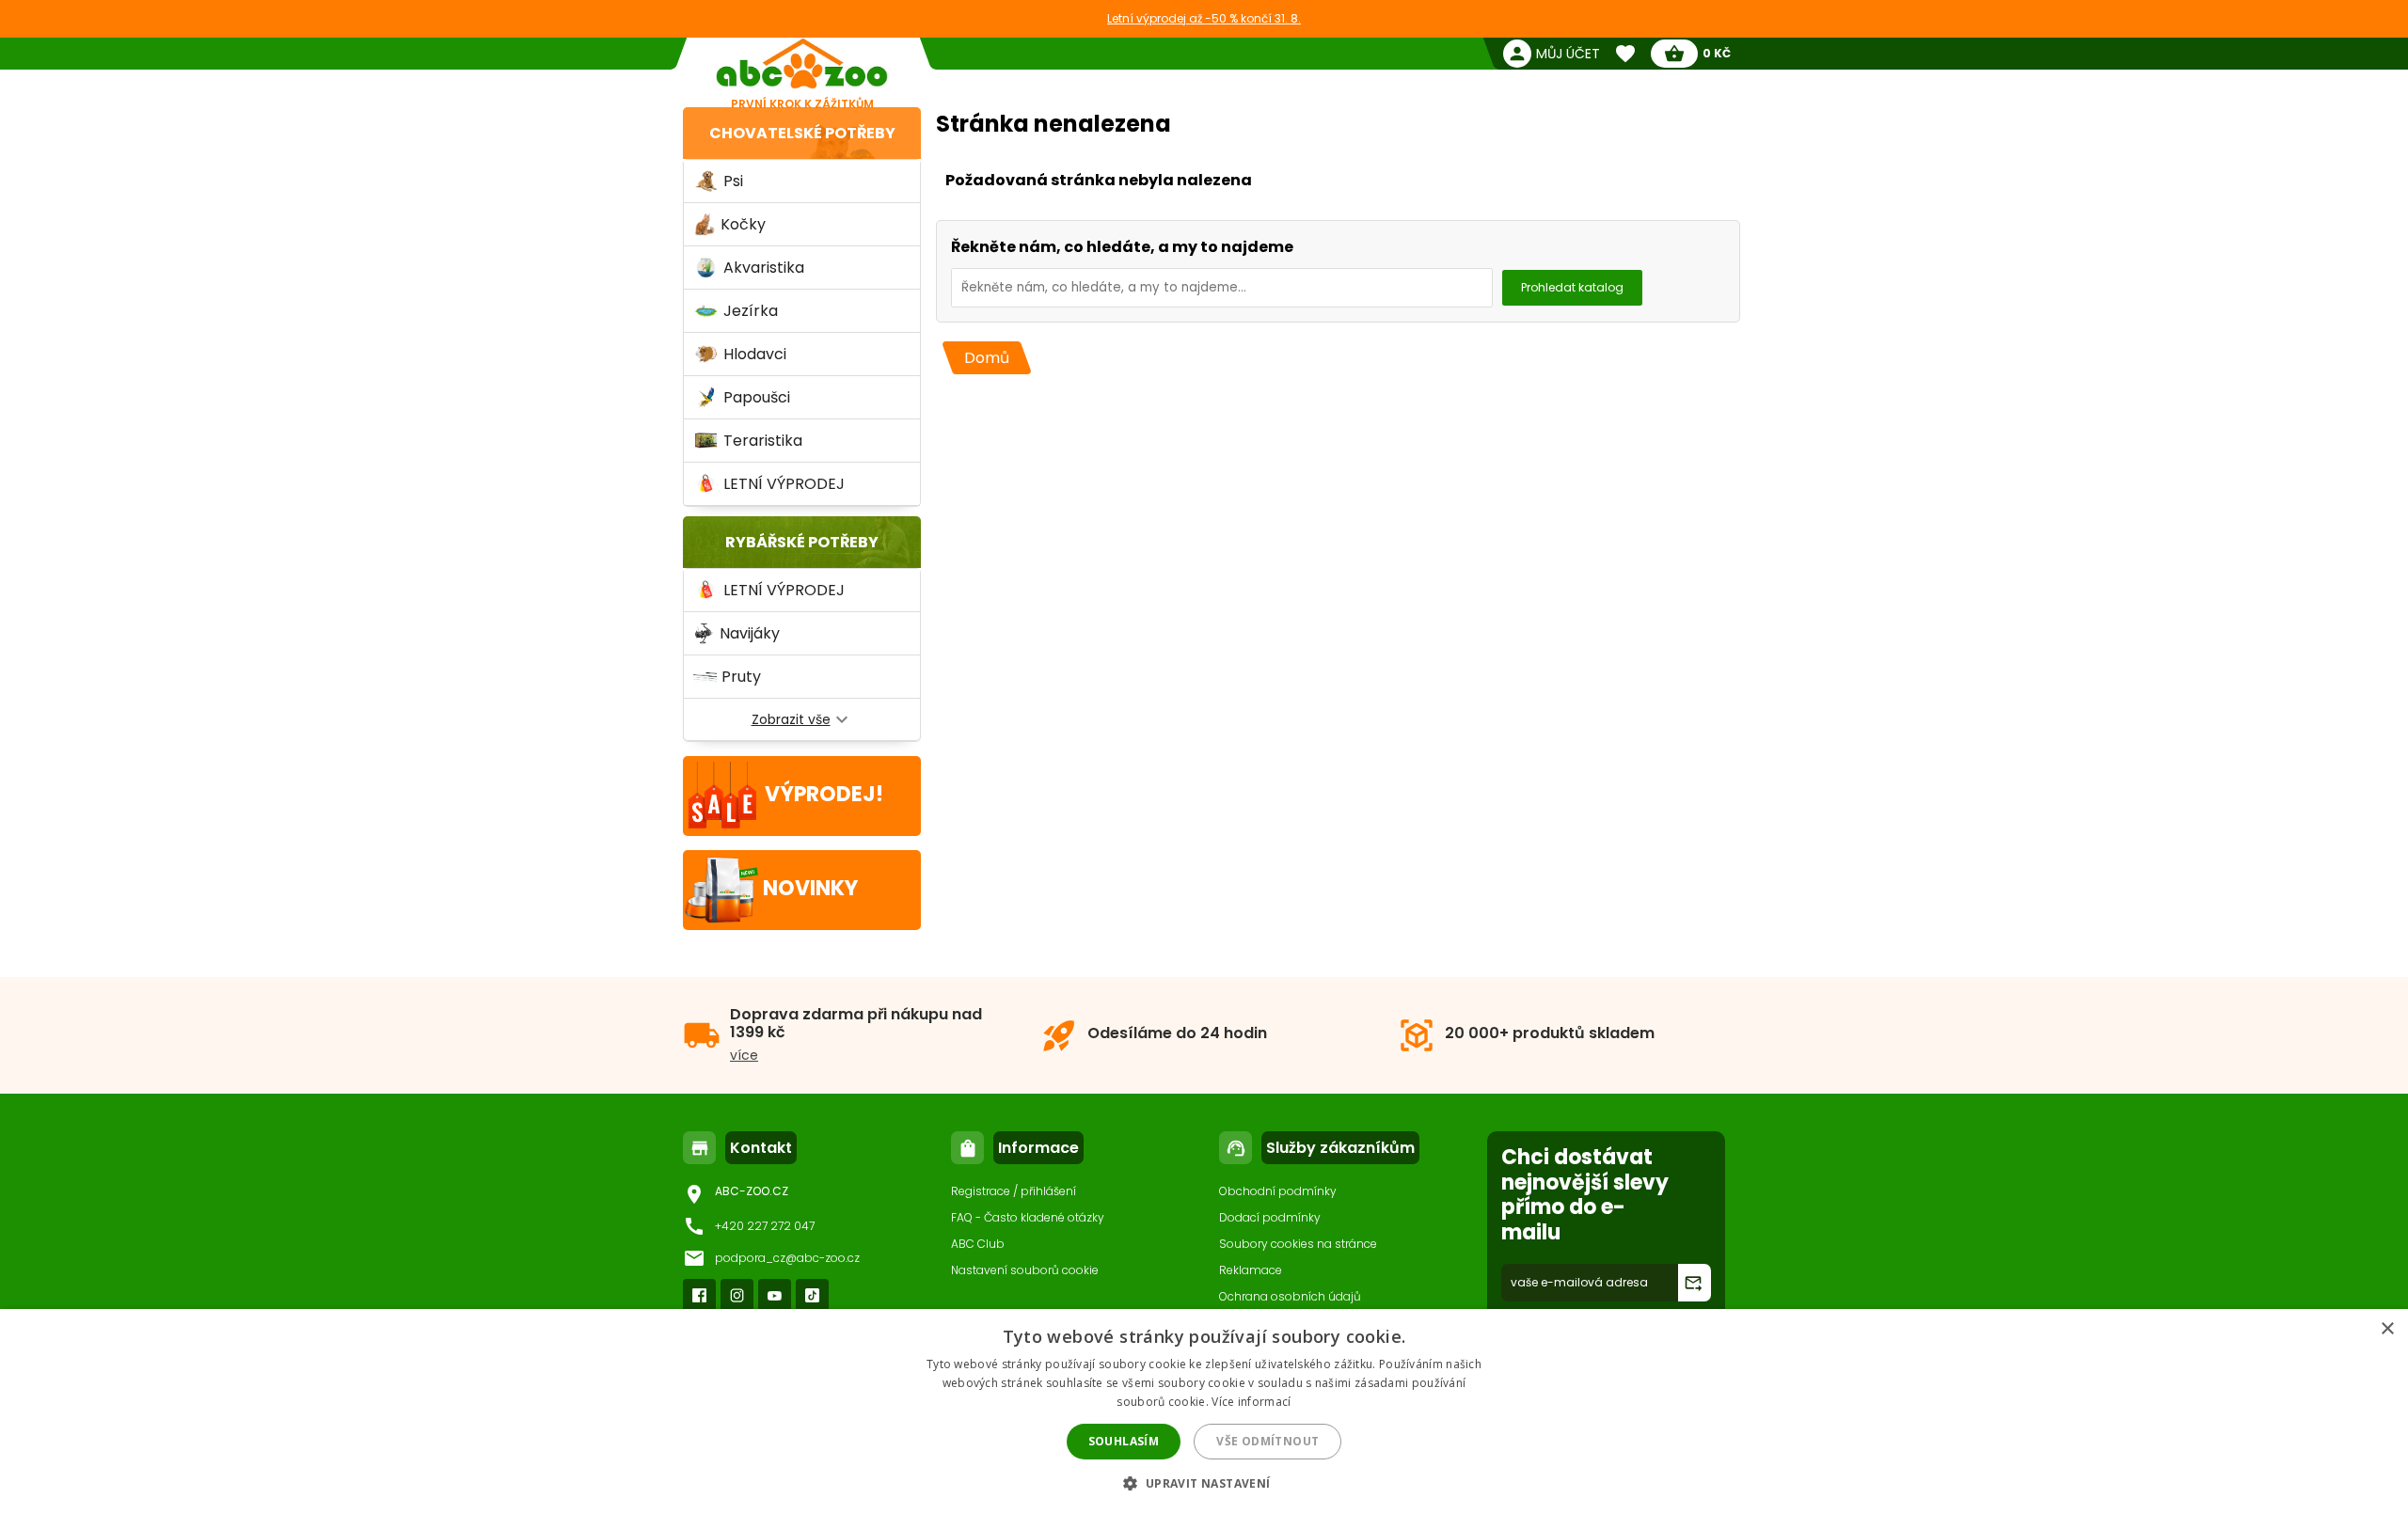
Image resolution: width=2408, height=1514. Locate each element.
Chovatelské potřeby (802, 133)
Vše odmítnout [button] (1267, 1441)
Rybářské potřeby (802, 542)
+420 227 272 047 (765, 1226)
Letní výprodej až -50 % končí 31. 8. (1204, 18)
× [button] (2387, 1329)
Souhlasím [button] (1124, 1441)
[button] (1204, 1482)
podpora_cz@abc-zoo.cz (787, 1258)
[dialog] (1204, 1411)
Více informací (1251, 1402)
